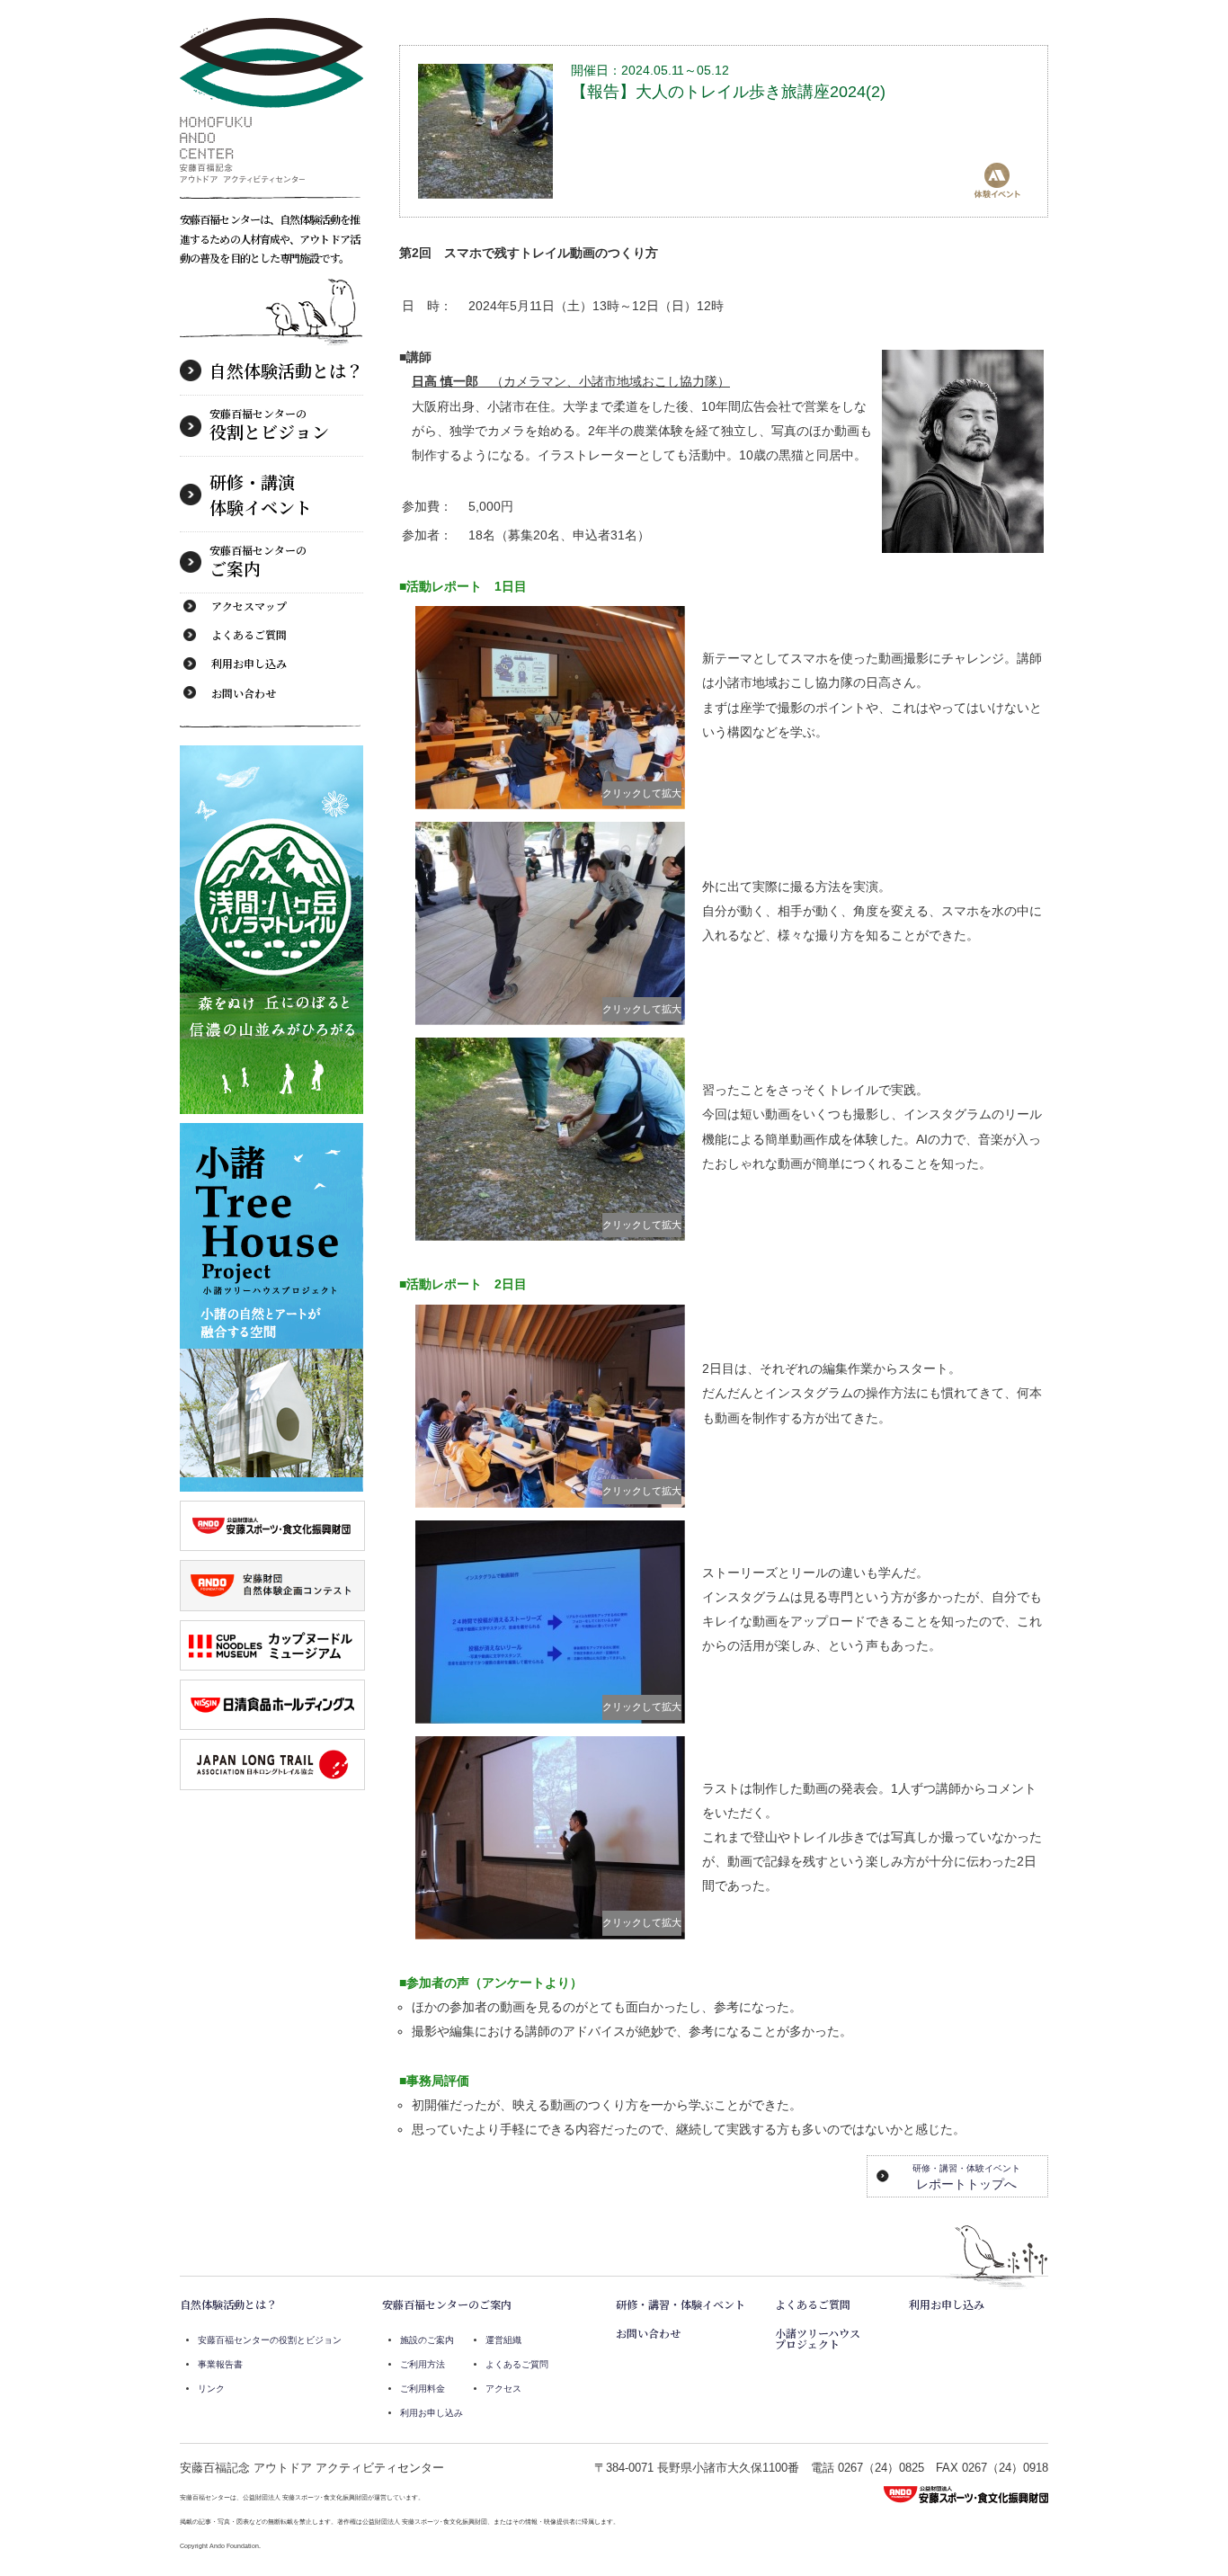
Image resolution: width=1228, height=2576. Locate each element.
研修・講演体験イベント (261, 494)
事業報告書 (220, 2364)
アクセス (503, 2389)
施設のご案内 (427, 2340)
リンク (211, 2389)
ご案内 (258, 561)
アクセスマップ (249, 606)
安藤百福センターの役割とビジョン (270, 2340)
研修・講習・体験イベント (681, 2304)
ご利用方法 (423, 2364)
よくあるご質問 (249, 634)
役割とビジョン (269, 424)
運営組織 (503, 2340)
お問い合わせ (244, 693)
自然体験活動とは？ (286, 370)
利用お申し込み (249, 663)
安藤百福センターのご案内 (447, 2304)
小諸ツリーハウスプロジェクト (818, 2338)
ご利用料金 (423, 2389)
